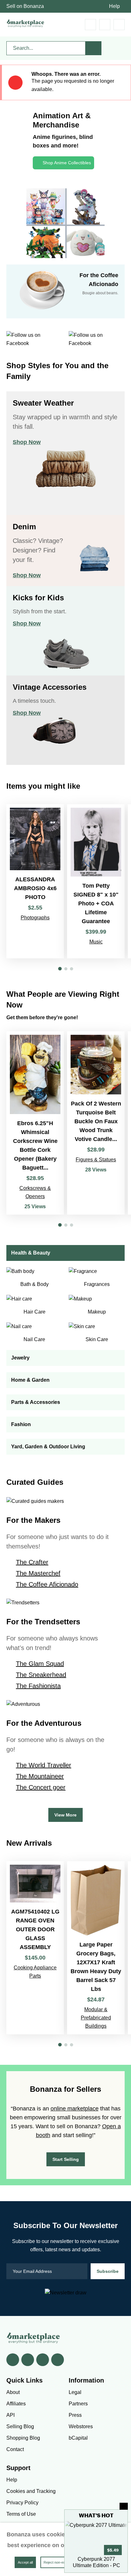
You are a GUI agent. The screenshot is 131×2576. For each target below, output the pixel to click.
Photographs (35, 918)
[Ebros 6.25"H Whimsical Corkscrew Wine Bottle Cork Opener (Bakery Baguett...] (35, 1123)
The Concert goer (41, 1787)
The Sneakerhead (41, 1675)
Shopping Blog (23, 2438)
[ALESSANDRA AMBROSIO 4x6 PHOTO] (35, 881)
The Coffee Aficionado (47, 1584)
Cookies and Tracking (31, 2491)
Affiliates (16, 2404)
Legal (75, 2392)
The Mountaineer (40, 1776)
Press (75, 2415)
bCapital (78, 2438)
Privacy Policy (22, 2503)
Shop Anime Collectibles (67, 163)
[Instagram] (58, 2360)
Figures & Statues (96, 1160)
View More (65, 1815)
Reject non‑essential (59, 2562)
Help (114, 6)
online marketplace (75, 2109)
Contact (15, 2449)
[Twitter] (28, 2360)
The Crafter (32, 1562)
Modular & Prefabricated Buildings (96, 2018)
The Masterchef (38, 1573)
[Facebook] (13, 2360)
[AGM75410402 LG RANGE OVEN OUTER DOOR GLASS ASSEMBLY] (35, 1948)
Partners (78, 2404)
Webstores (81, 2426)
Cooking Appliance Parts (35, 1972)
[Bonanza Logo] (25, 23)
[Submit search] (93, 48)
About (13, 2392)
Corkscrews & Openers (35, 1192)
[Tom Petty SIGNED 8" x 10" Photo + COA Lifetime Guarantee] (96, 881)
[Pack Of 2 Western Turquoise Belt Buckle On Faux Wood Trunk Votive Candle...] (96, 1123)
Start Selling (66, 2159)
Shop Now (27, 442)
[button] (60, 969)
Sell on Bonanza (25, 6)
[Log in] (105, 25)
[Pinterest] (43, 2360)
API (10, 2415)
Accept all (25, 2562)
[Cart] (90, 25)
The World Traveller (44, 1765)
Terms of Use (21, 2514)
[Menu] (119, 25)
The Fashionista (38, 1686)
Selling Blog (20, 2426)
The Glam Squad (40, 1664)
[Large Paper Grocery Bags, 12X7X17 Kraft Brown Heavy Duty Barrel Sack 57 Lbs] (96, 1948)
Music (96, 942)
